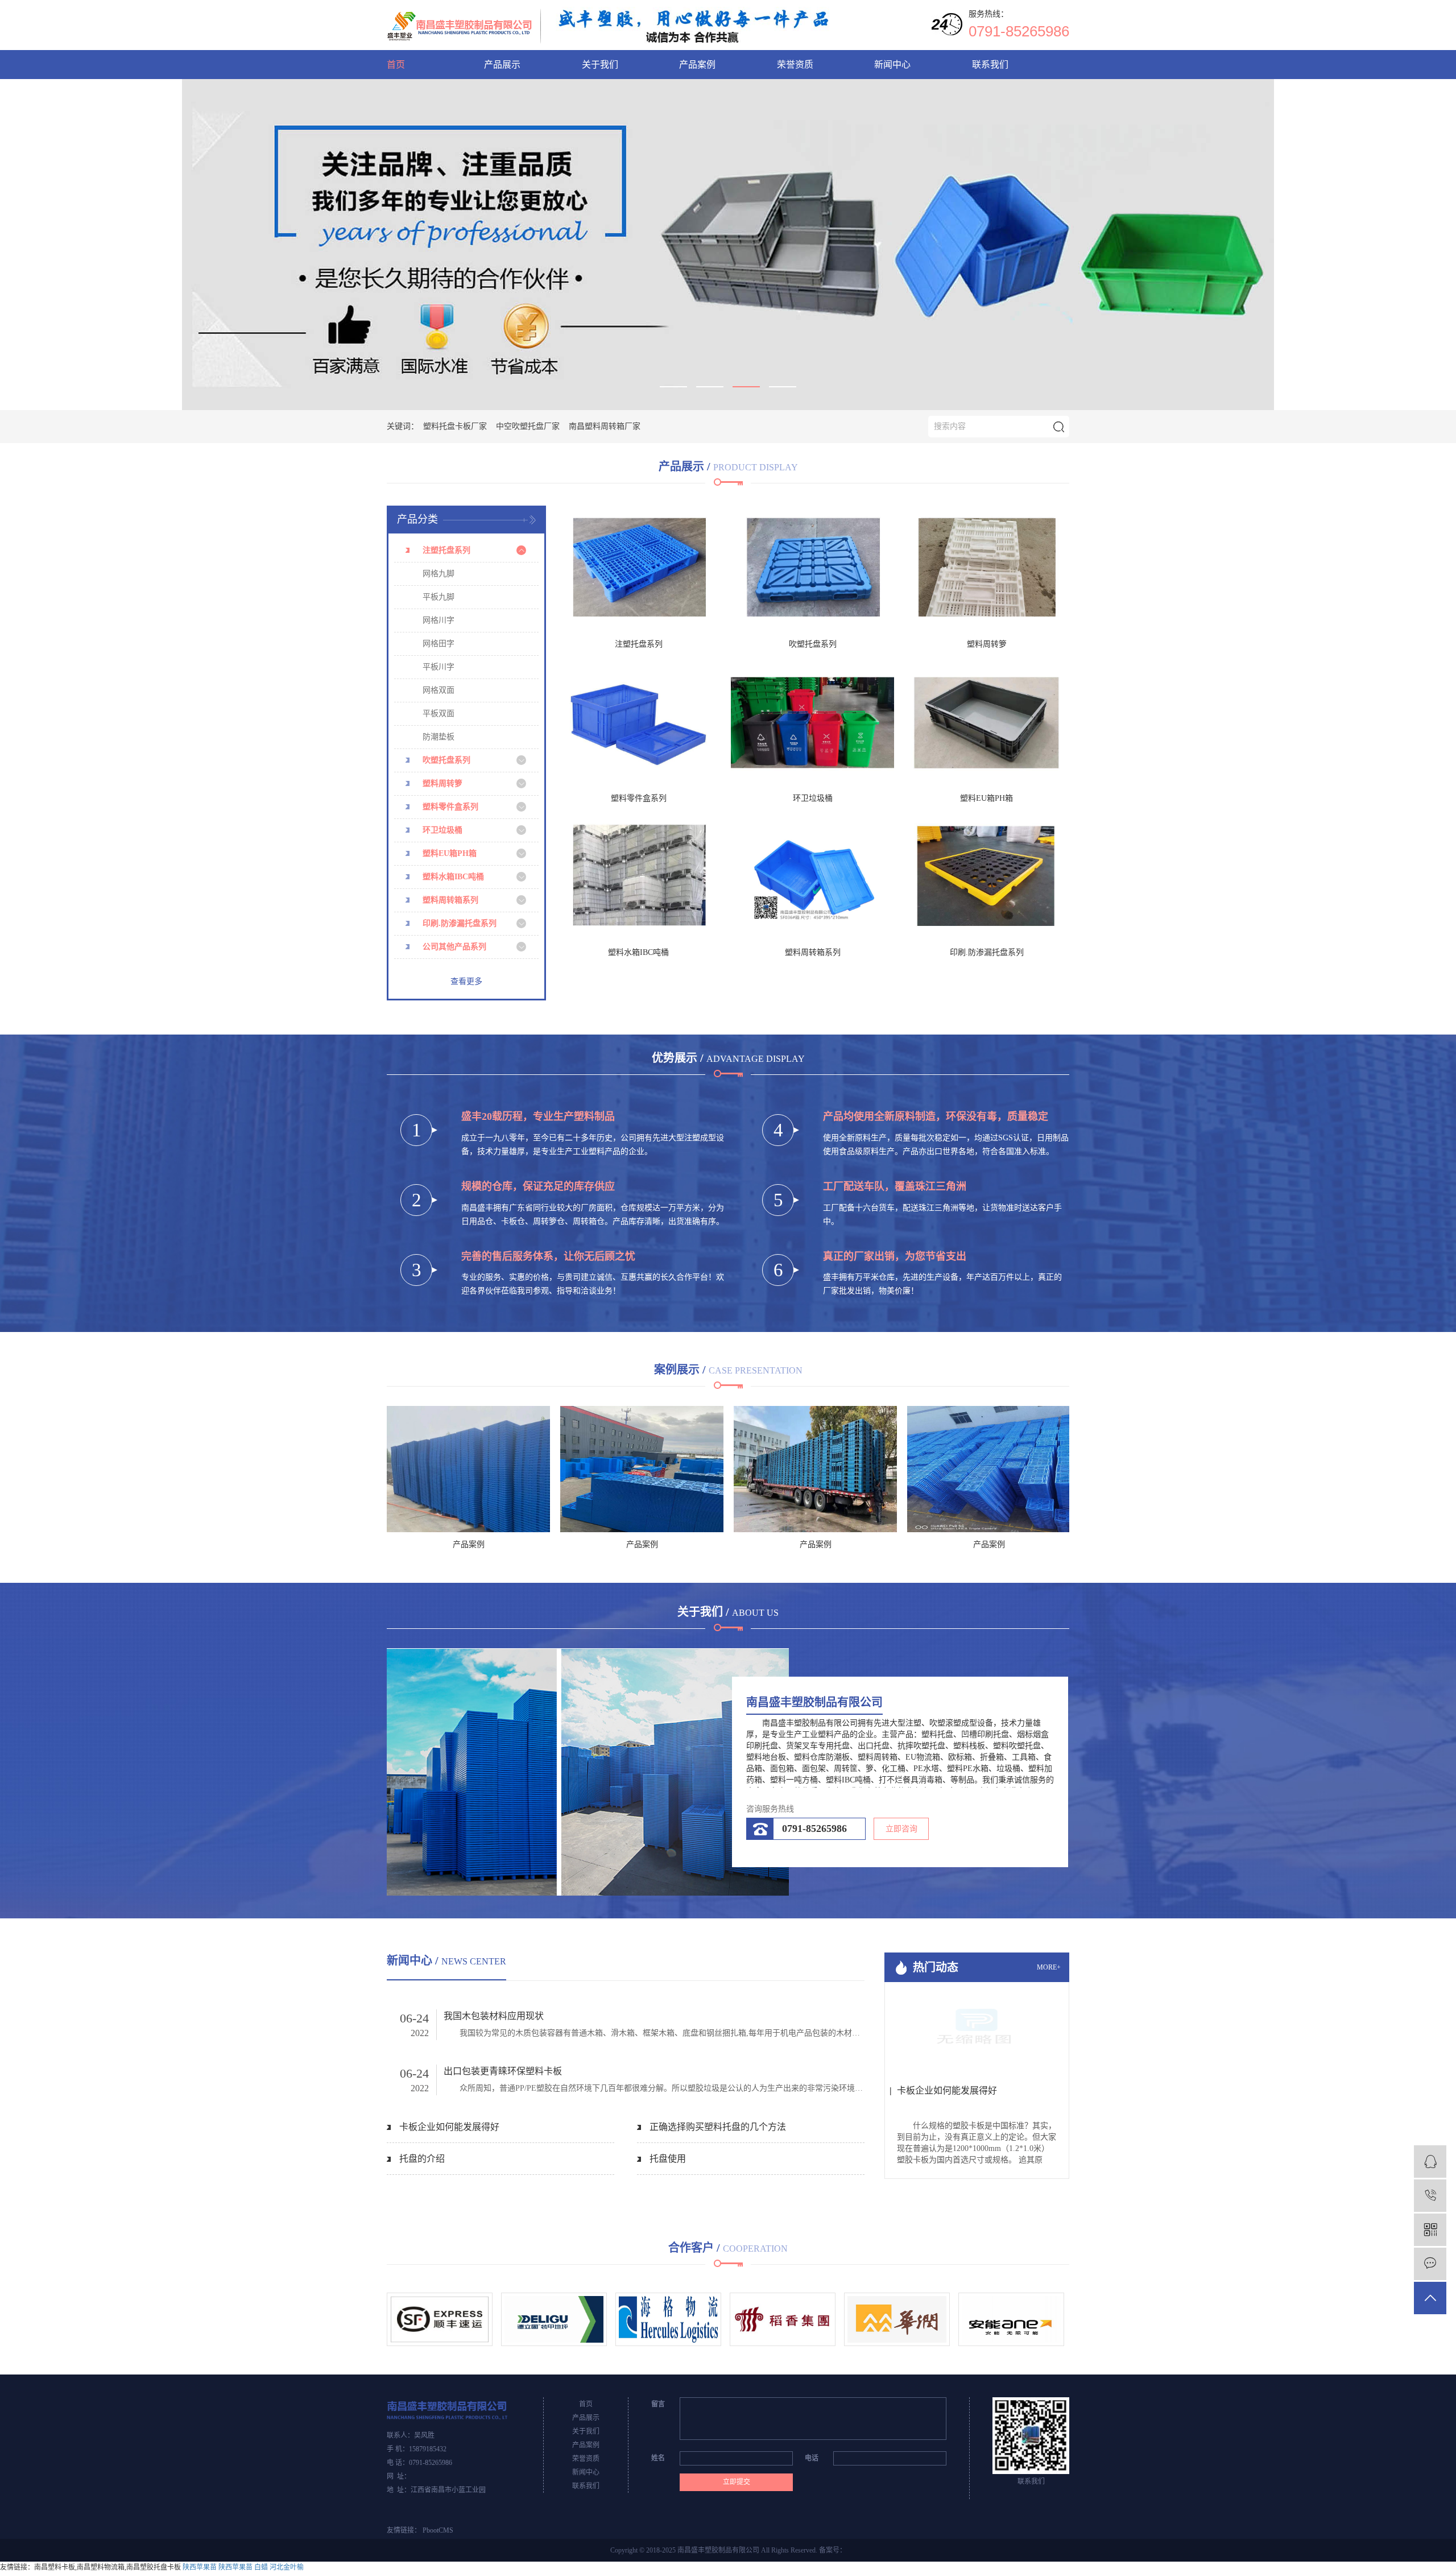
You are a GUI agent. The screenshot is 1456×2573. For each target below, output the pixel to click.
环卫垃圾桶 (442, 830)
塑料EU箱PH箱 (450, 853)
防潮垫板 (439, 737)
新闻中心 (892, 65)
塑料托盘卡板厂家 (455, 426)
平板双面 (439, 713)
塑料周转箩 (442, 783)
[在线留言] (1430, 2264)
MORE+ (1049, 1968)
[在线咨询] (1430, 2162)
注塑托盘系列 (446, 550)
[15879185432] (1430, 2196)
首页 (396, 65)
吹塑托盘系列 (446, 760)
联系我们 (990, 65)
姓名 (658, 2458)
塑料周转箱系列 (450, 900)
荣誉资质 (795, 65)
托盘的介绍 (422, 2159)
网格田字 (439, 644)
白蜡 (261, 2567)
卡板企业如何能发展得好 (449, 2127)
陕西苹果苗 (200, 2567)
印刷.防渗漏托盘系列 (460, 923)
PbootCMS (438, 2530)
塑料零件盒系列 (450, 807)
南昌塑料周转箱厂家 (605, 426)
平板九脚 (439, 597)
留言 (658, 2404)
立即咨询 (901, 1829)
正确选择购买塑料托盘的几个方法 (718, 2127)
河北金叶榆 (287, 2567)
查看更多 (466, 981)
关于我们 (600, 65)
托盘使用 (668, 2159)
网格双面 (439, 690)
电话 (812, 2458)
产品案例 (697, 65)
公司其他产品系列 (454, 947)
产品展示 (502, 65)
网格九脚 (439, 574)
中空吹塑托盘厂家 (528, 426)
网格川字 (439, 620)
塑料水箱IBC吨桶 (453, 877)
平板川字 (439, 667)
